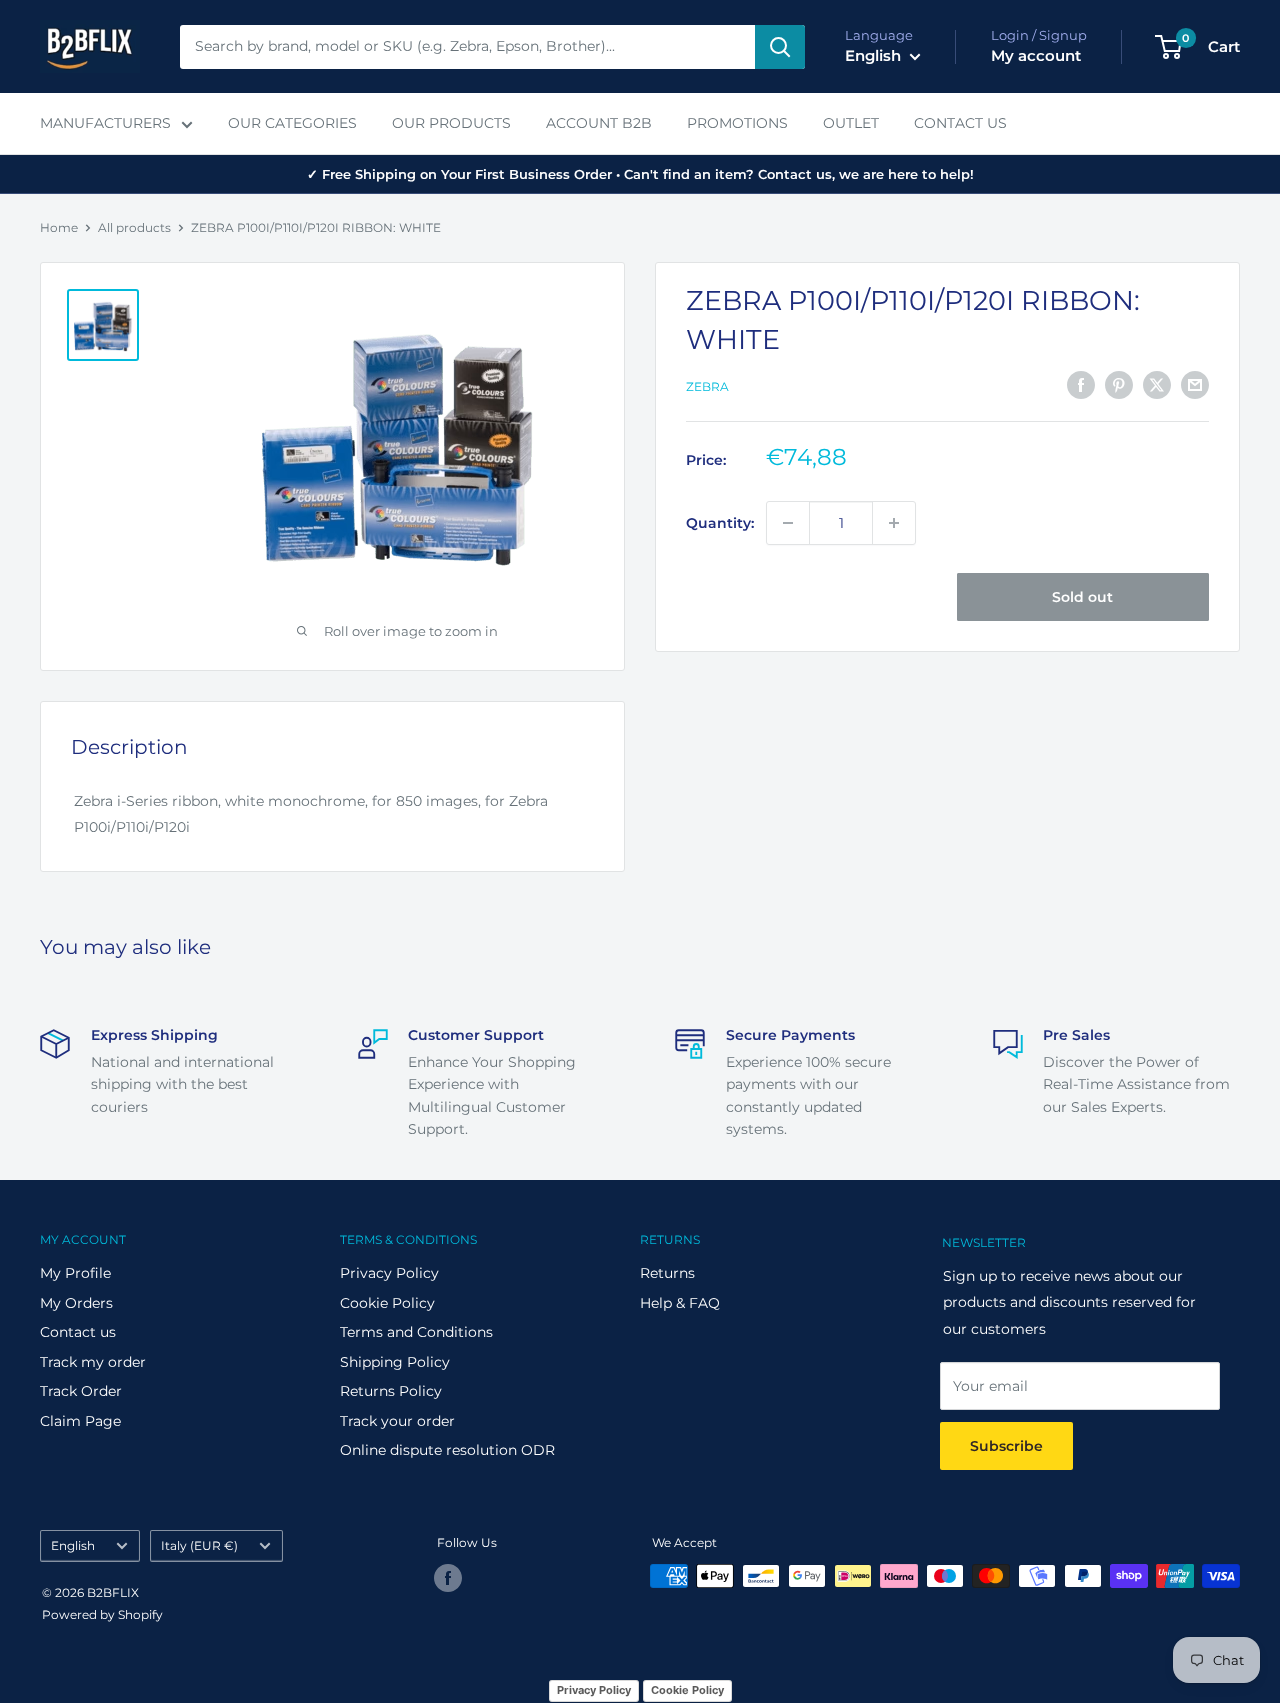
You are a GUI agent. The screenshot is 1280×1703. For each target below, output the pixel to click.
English (73, 1545)
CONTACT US (960, 123)
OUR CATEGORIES (292, 123)
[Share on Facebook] (1081, 385)
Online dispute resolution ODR (447, 1450)
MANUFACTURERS (105, 123)
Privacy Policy (389, 1273)
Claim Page (80, 1421)
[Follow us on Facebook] (448, 1578)
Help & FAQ (680, 1303)
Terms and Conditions (416, 1332)
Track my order (93, 1362)
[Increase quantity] (894, 523)
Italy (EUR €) (199, 1545)
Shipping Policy (395, 1362)
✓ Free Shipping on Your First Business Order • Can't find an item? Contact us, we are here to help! (640, 174)
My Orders (76, 1303)
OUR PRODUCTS (451, 123)
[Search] (780, 47)
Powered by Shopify (102, 1614)
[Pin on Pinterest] (1119, 385)
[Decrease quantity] (788, 523)
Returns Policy (391, 1391)
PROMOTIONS (737, 123)
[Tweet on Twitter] (1157, 385)
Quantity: (720, 523)
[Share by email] (1195, 385)
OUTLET (851, 123)
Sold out (1082, 597)
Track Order (81, 1391)
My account (1036, 55)
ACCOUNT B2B (599, 123)
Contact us (78, 1332)
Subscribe (1006, 1446)
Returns (667, 1273)
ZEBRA (707, 386)
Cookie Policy (387, 1303)
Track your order (397, 1421)
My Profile (75, 1273)
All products (134, 227)
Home (59, 227)
